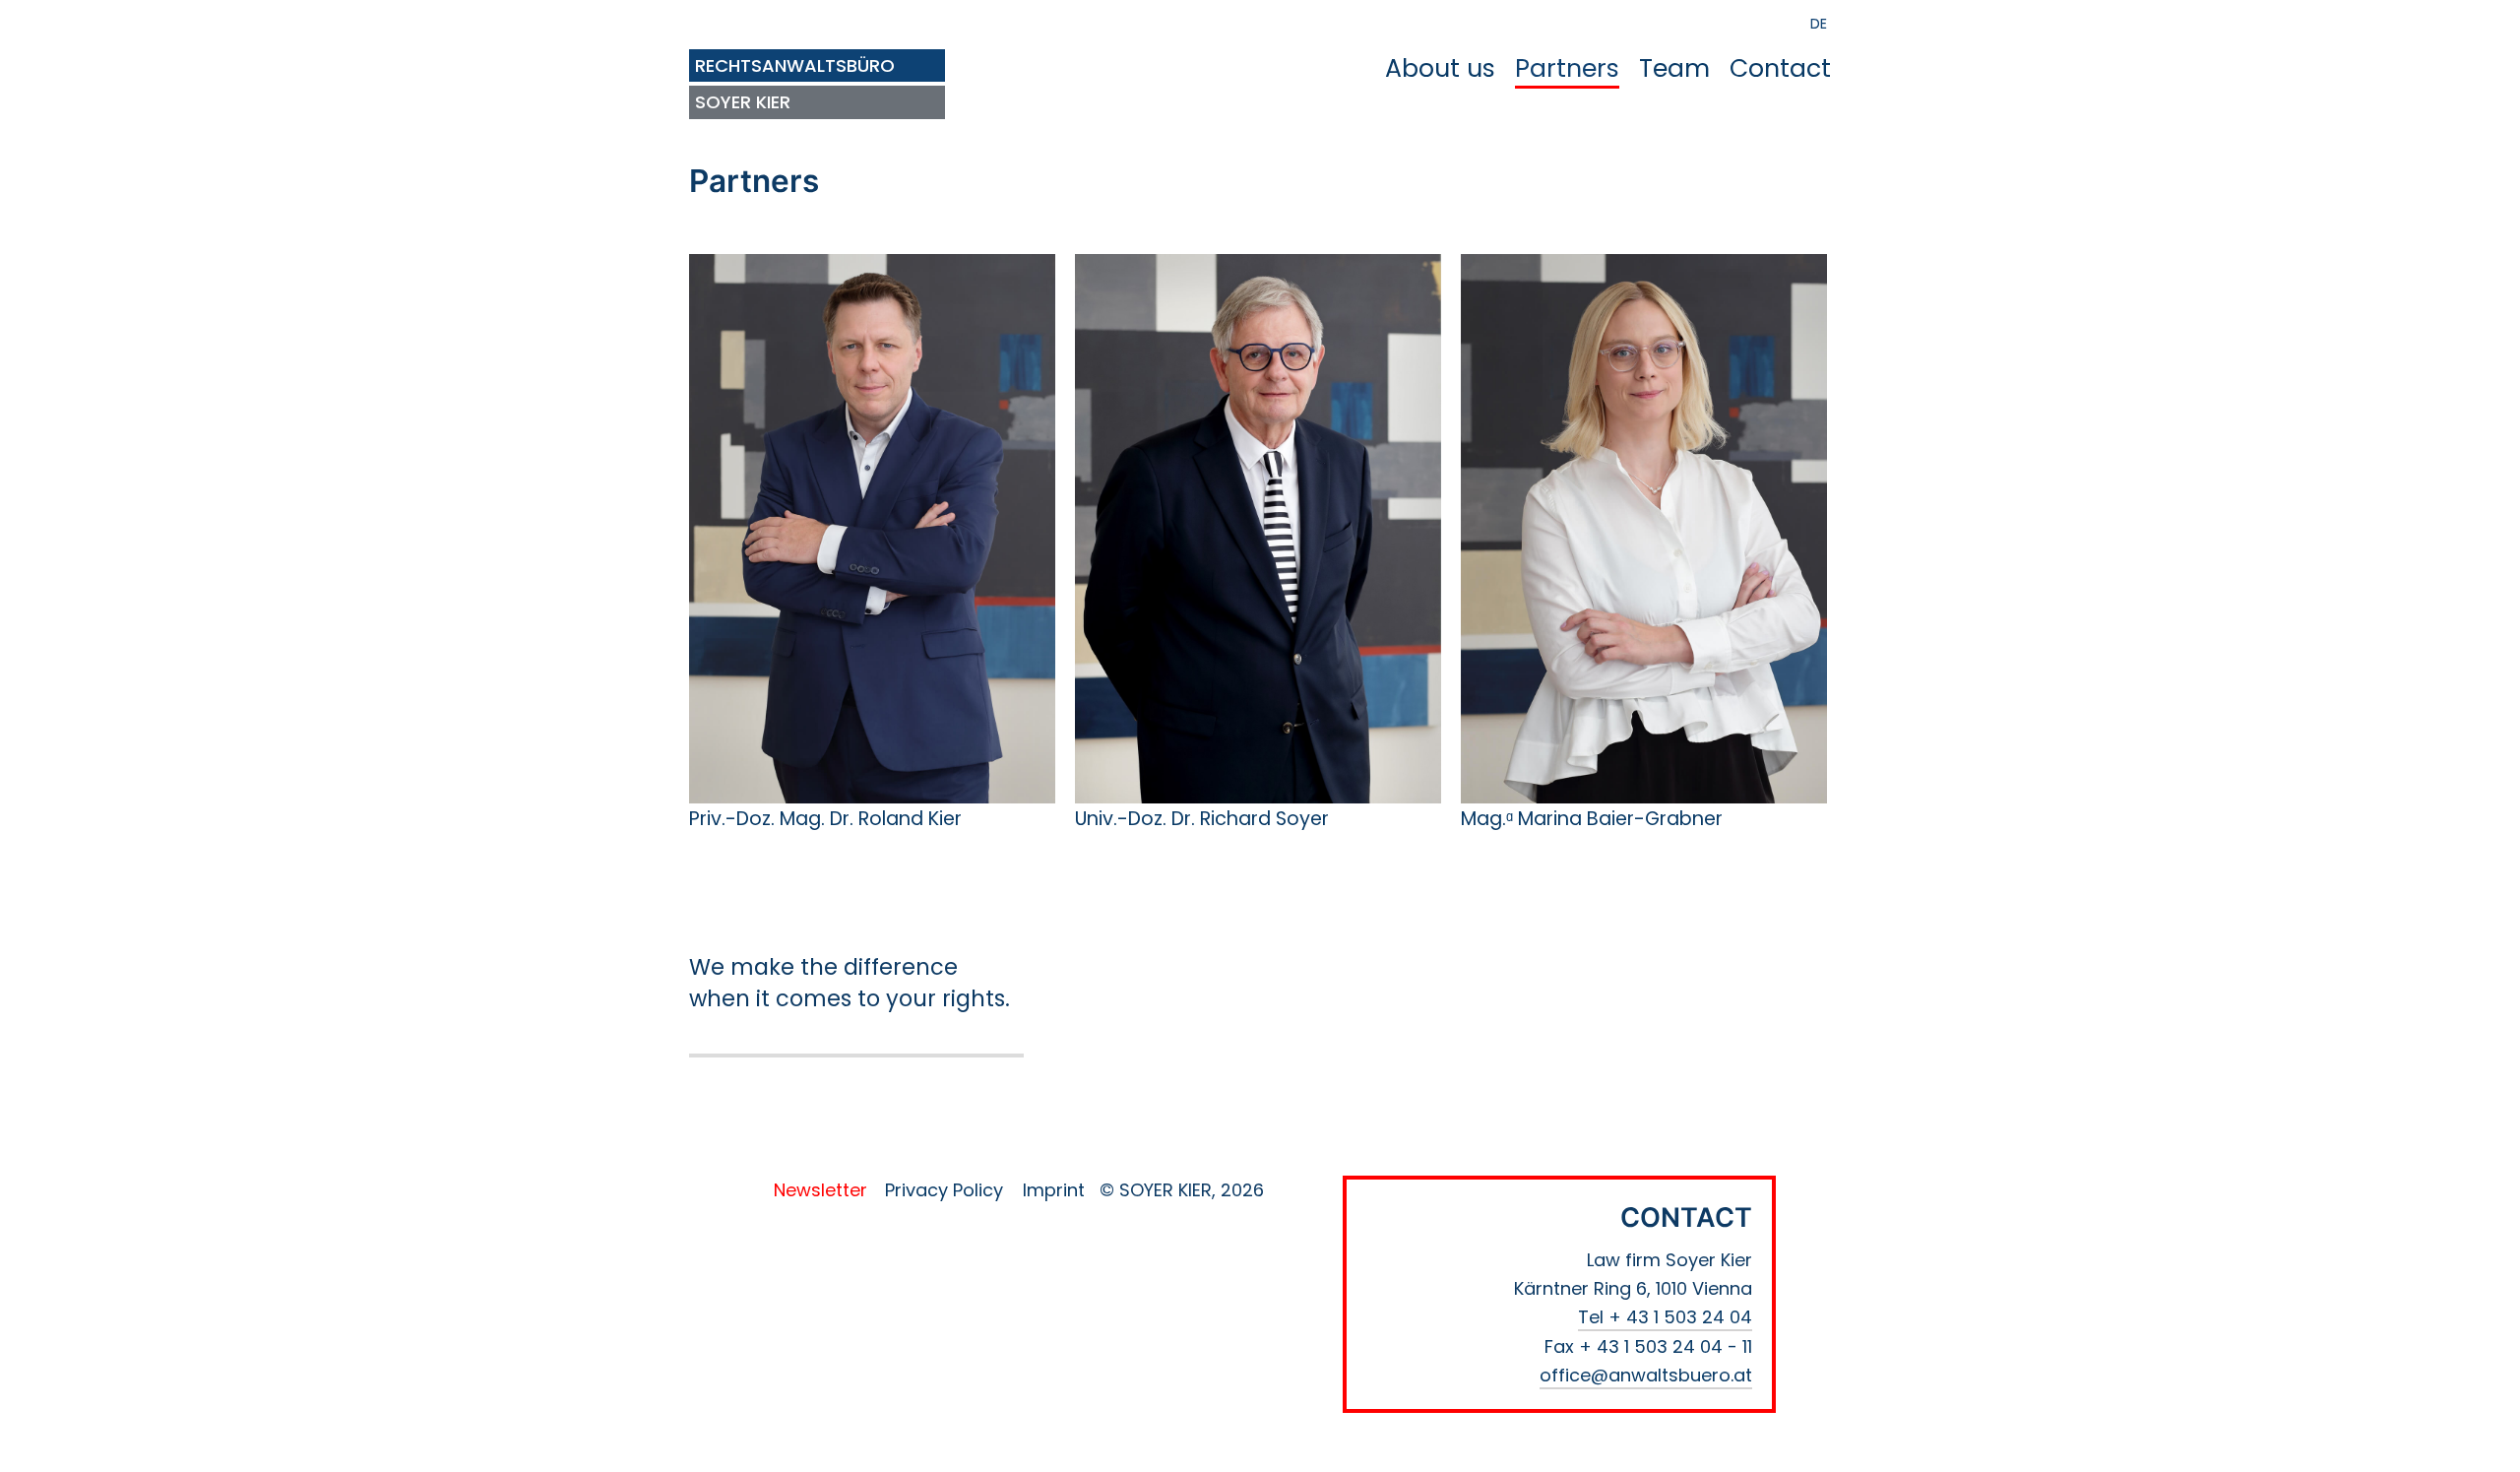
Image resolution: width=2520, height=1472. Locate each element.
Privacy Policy (944, 1190)
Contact (1780, 68)
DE (1819, 24)
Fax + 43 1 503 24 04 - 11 (1648, 1346)
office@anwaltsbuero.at (1646, 1375)
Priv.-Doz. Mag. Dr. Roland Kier (825, 819)
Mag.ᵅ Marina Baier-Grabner (1592, 819)
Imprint (1054, 1190)
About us (1440, 68)
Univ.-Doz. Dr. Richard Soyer (1202, 819)
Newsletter (820, 1190)
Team (1674, 68)
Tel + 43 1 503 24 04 (1665, 1317)
